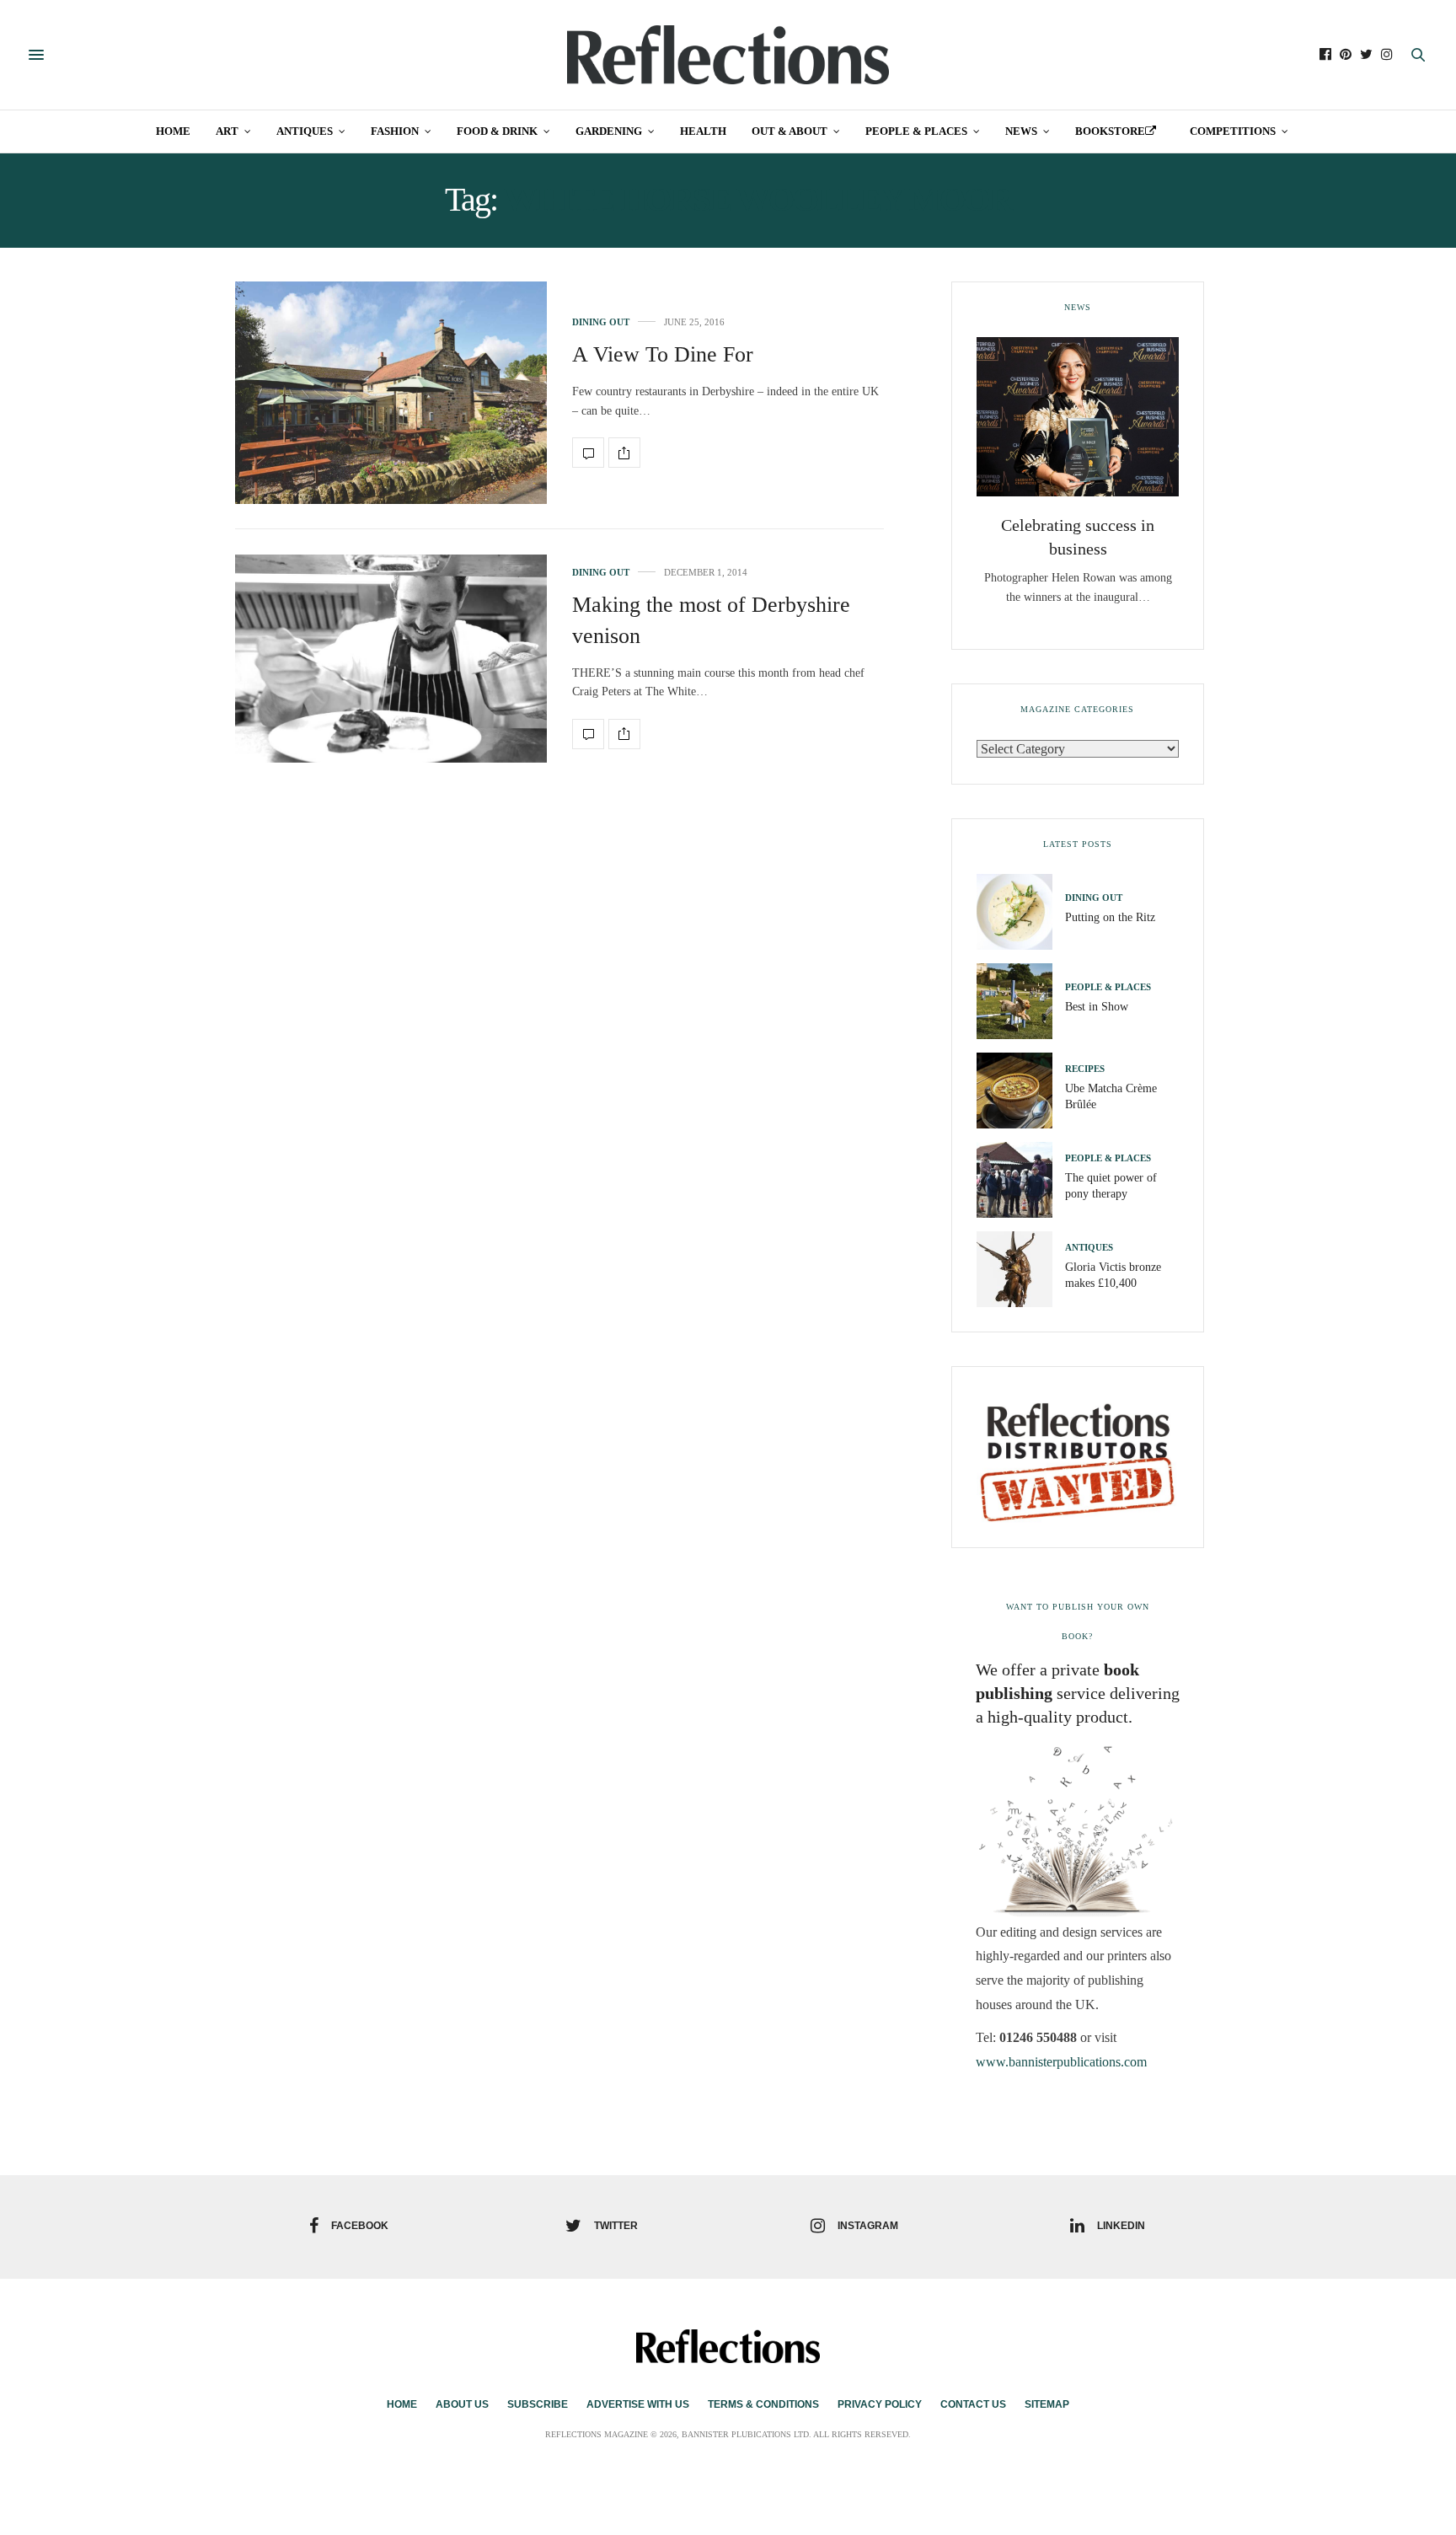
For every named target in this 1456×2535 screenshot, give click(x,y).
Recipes (1085, 1069)
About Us (462, 2404)
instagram (868, 2226)
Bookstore (1110, 131)
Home (173, 131)
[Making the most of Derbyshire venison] (391, 659)
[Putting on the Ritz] (1021, 912)
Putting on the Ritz (1110, 917)
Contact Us (973, 2404)
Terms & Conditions (763, 2404)
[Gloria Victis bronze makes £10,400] (1021, 1269)
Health (703, 131)
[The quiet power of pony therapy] (1021, 1180)
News (1021, 131)
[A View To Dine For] (391, 393)
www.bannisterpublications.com (1061, 2062)
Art (227, 131)
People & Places (916, 131)
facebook (360, 2226)
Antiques (305, 131)
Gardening (609, 131)
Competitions (1233, 131)
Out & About (790, 131)
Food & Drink (497, 131)
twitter (616, 2226)
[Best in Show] (1021, 1001)
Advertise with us (638, 2404)
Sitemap (1047, 2404)
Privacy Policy (880, 2404)
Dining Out (601, 322)
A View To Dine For (663, 354)
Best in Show (1097, 1007)
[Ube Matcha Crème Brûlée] (1021, 1091)
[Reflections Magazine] (728, 55)
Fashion (395, 131)
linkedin (1121, 2226)
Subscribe (538, 2404)
